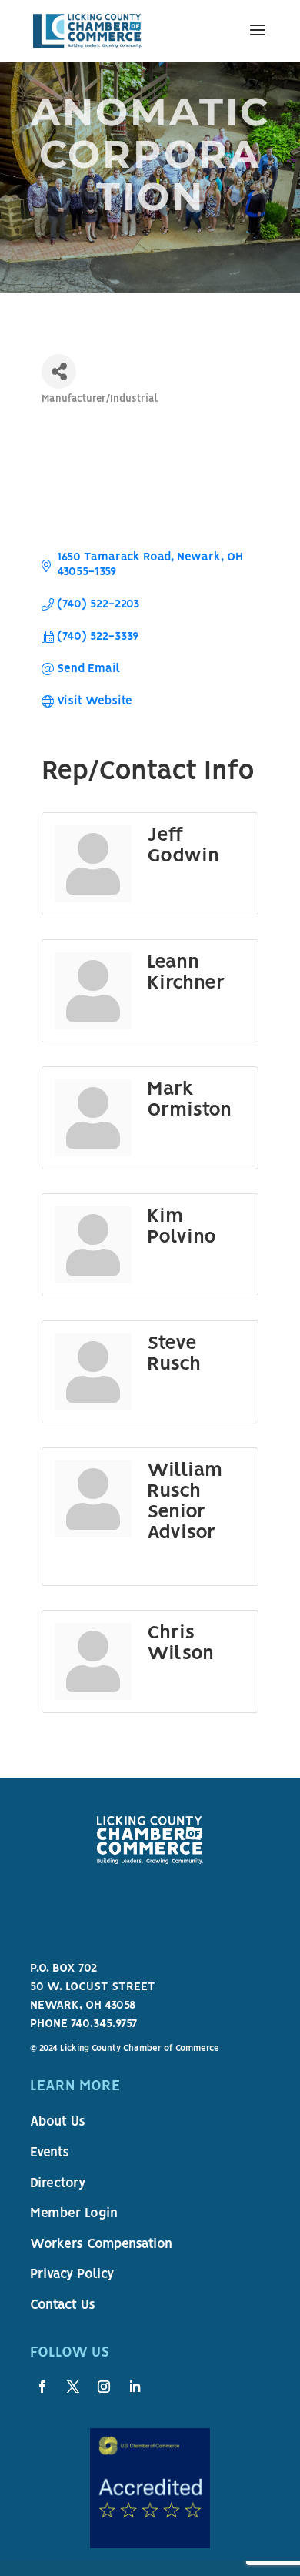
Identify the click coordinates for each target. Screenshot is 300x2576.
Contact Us (63, 2306)
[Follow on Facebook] (42, 2387)
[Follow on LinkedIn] (135, 2387)
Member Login (74, 2214)
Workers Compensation (101, 2245)
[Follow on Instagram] (104, 2387)
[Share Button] (59, 371)
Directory (58, 2184)
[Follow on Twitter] (73, 2387)
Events (50, 2153)
